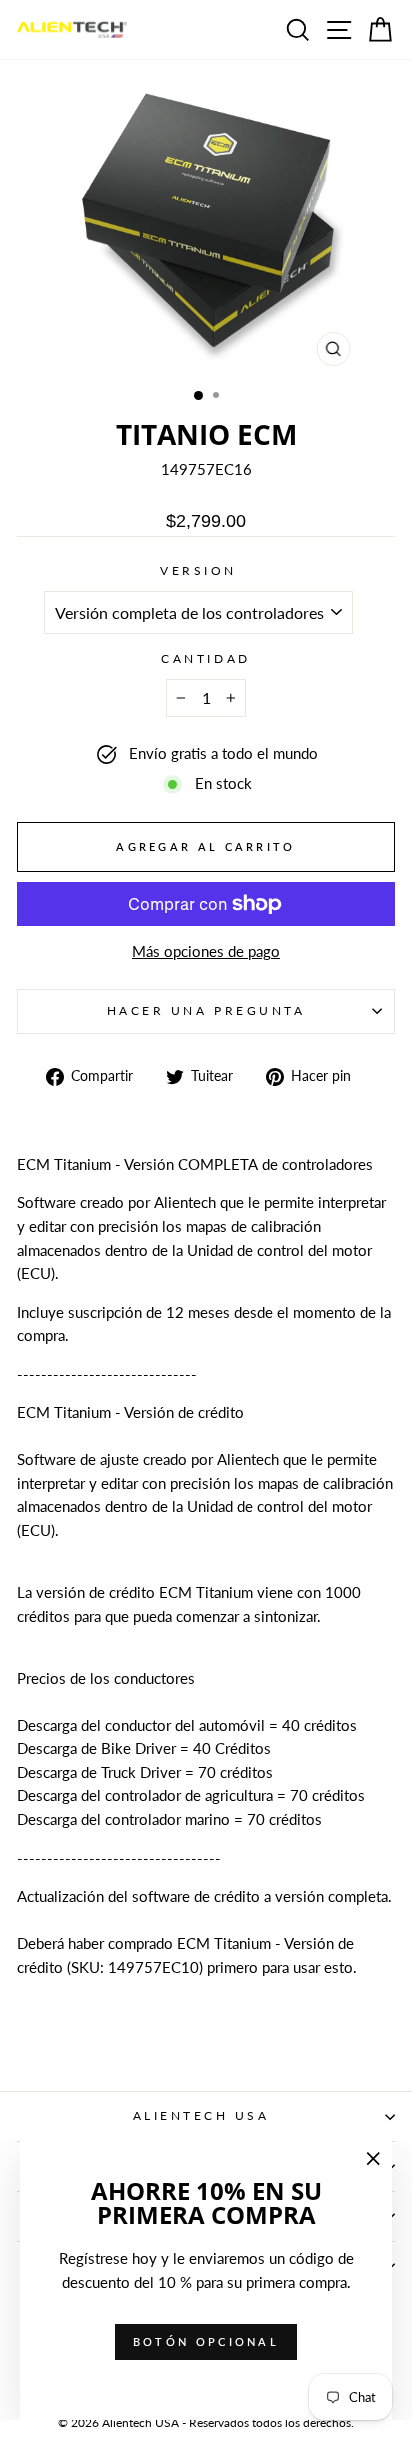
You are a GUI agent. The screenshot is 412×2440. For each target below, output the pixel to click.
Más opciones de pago (206, 951)
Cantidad (205, 658)
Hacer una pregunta (206, 1010)
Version (198, 570)
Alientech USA (201, 2115)
